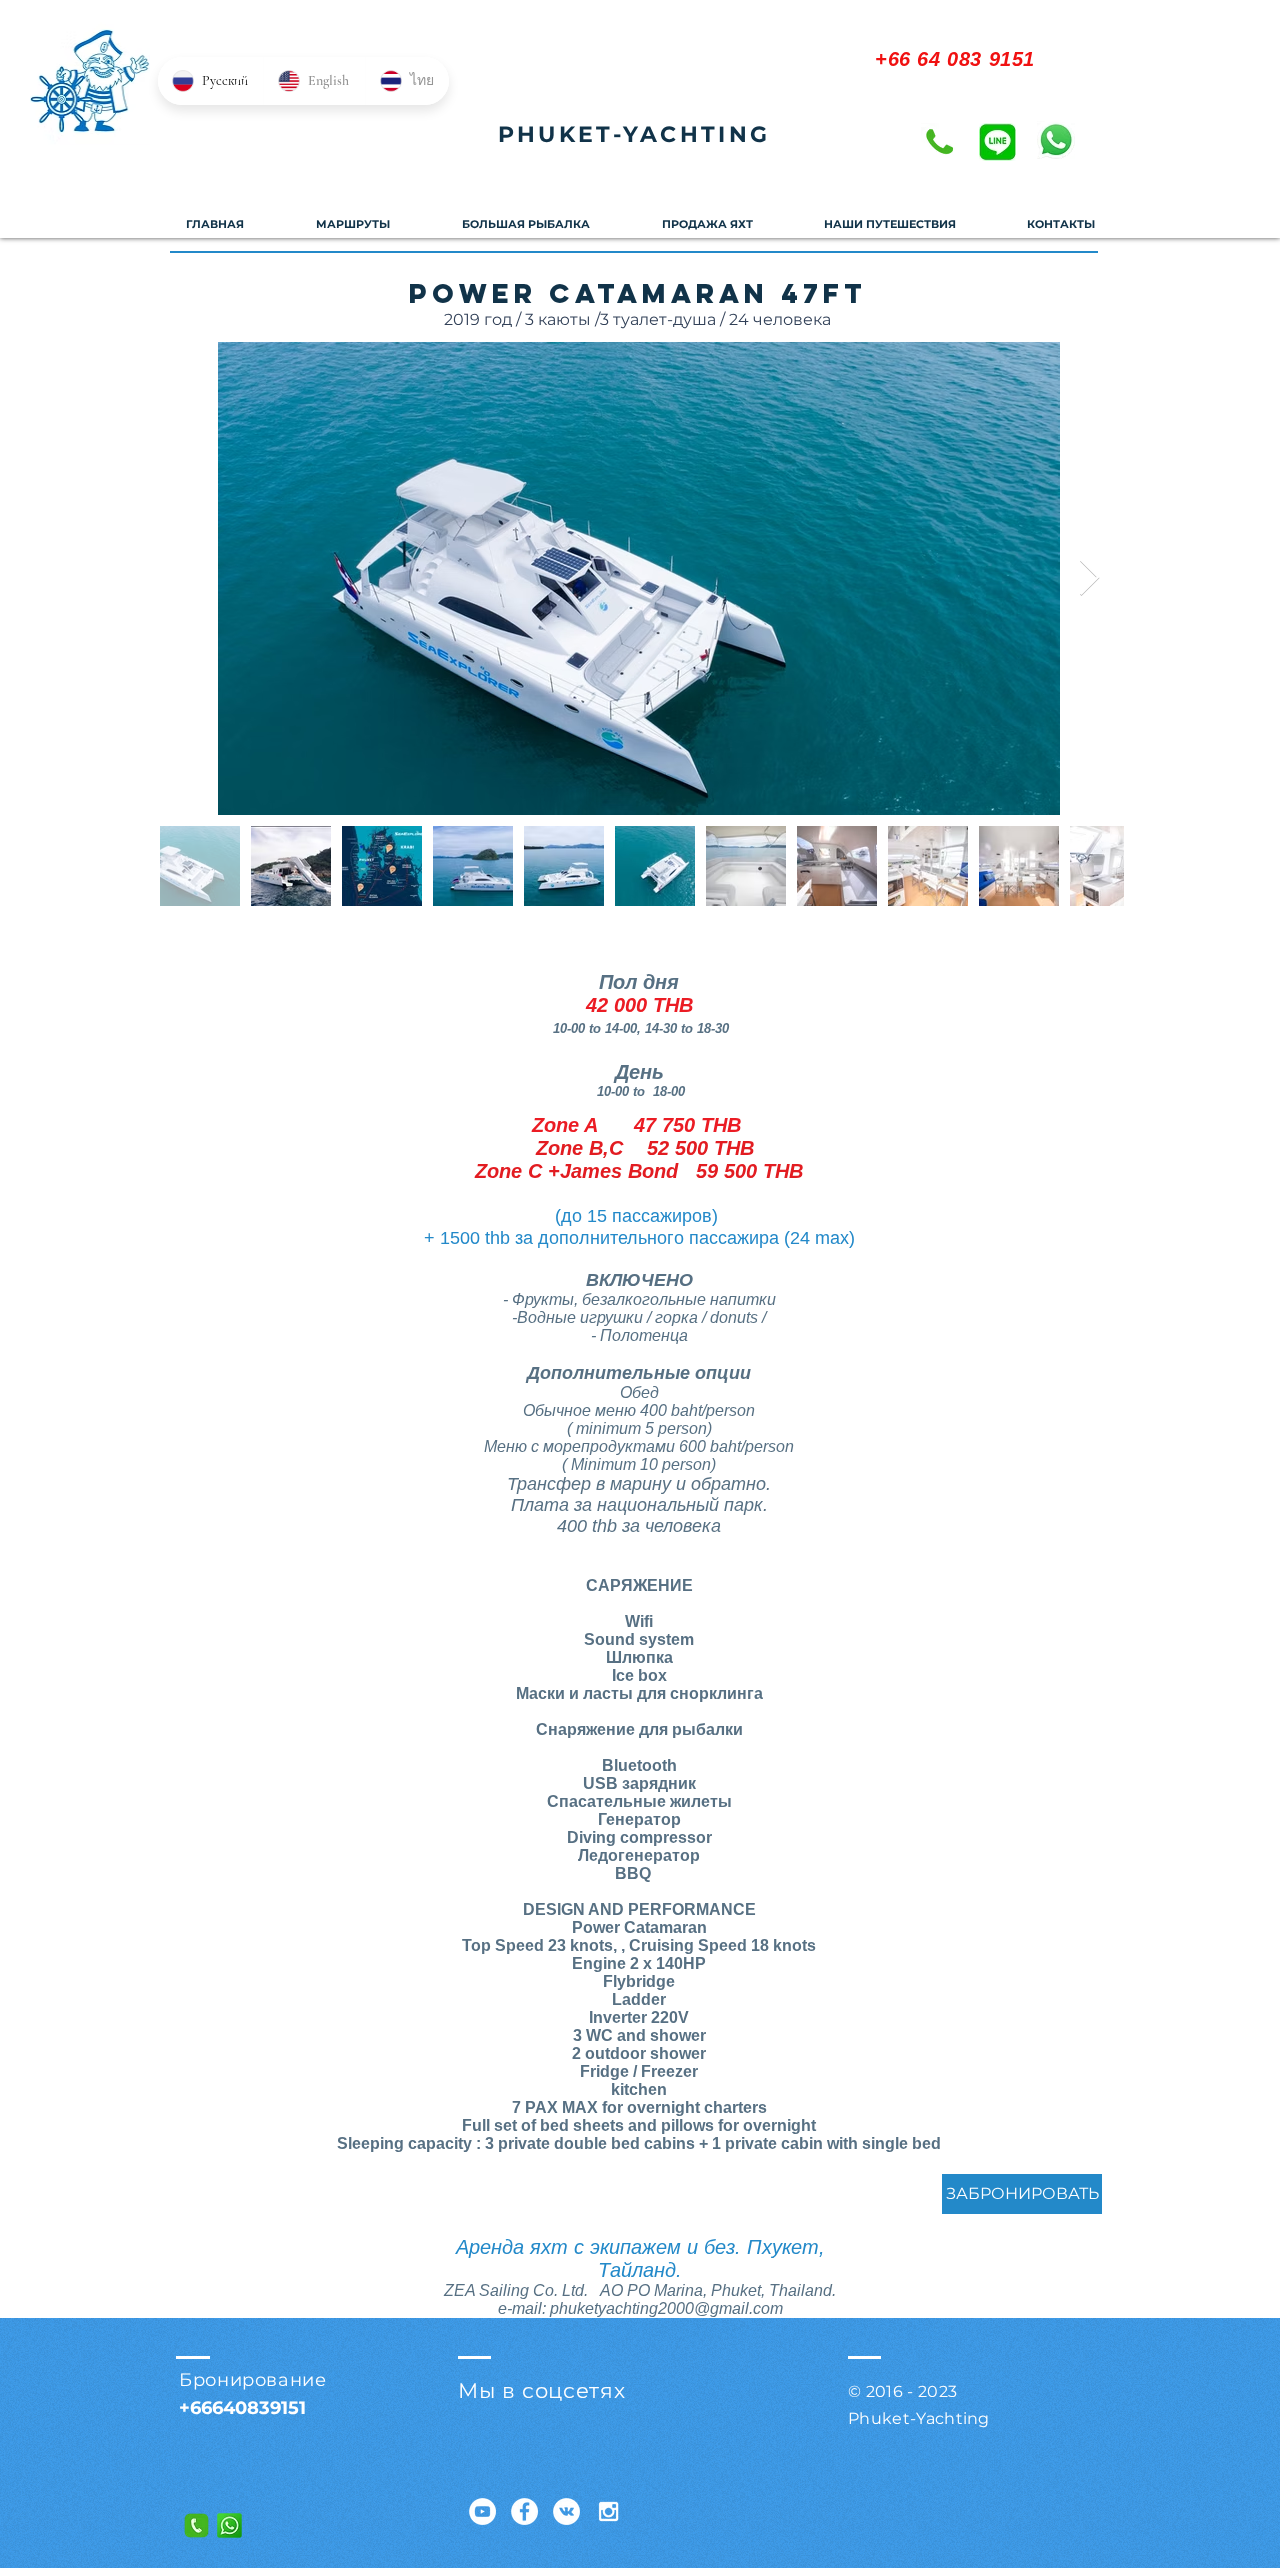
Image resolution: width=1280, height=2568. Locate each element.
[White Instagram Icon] (608, 2511)
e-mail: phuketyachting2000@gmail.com (640, 2308)
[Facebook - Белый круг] (524, 2511)
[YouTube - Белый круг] (482, 2511)
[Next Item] (1089, 578)
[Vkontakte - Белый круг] (566, 2511)
